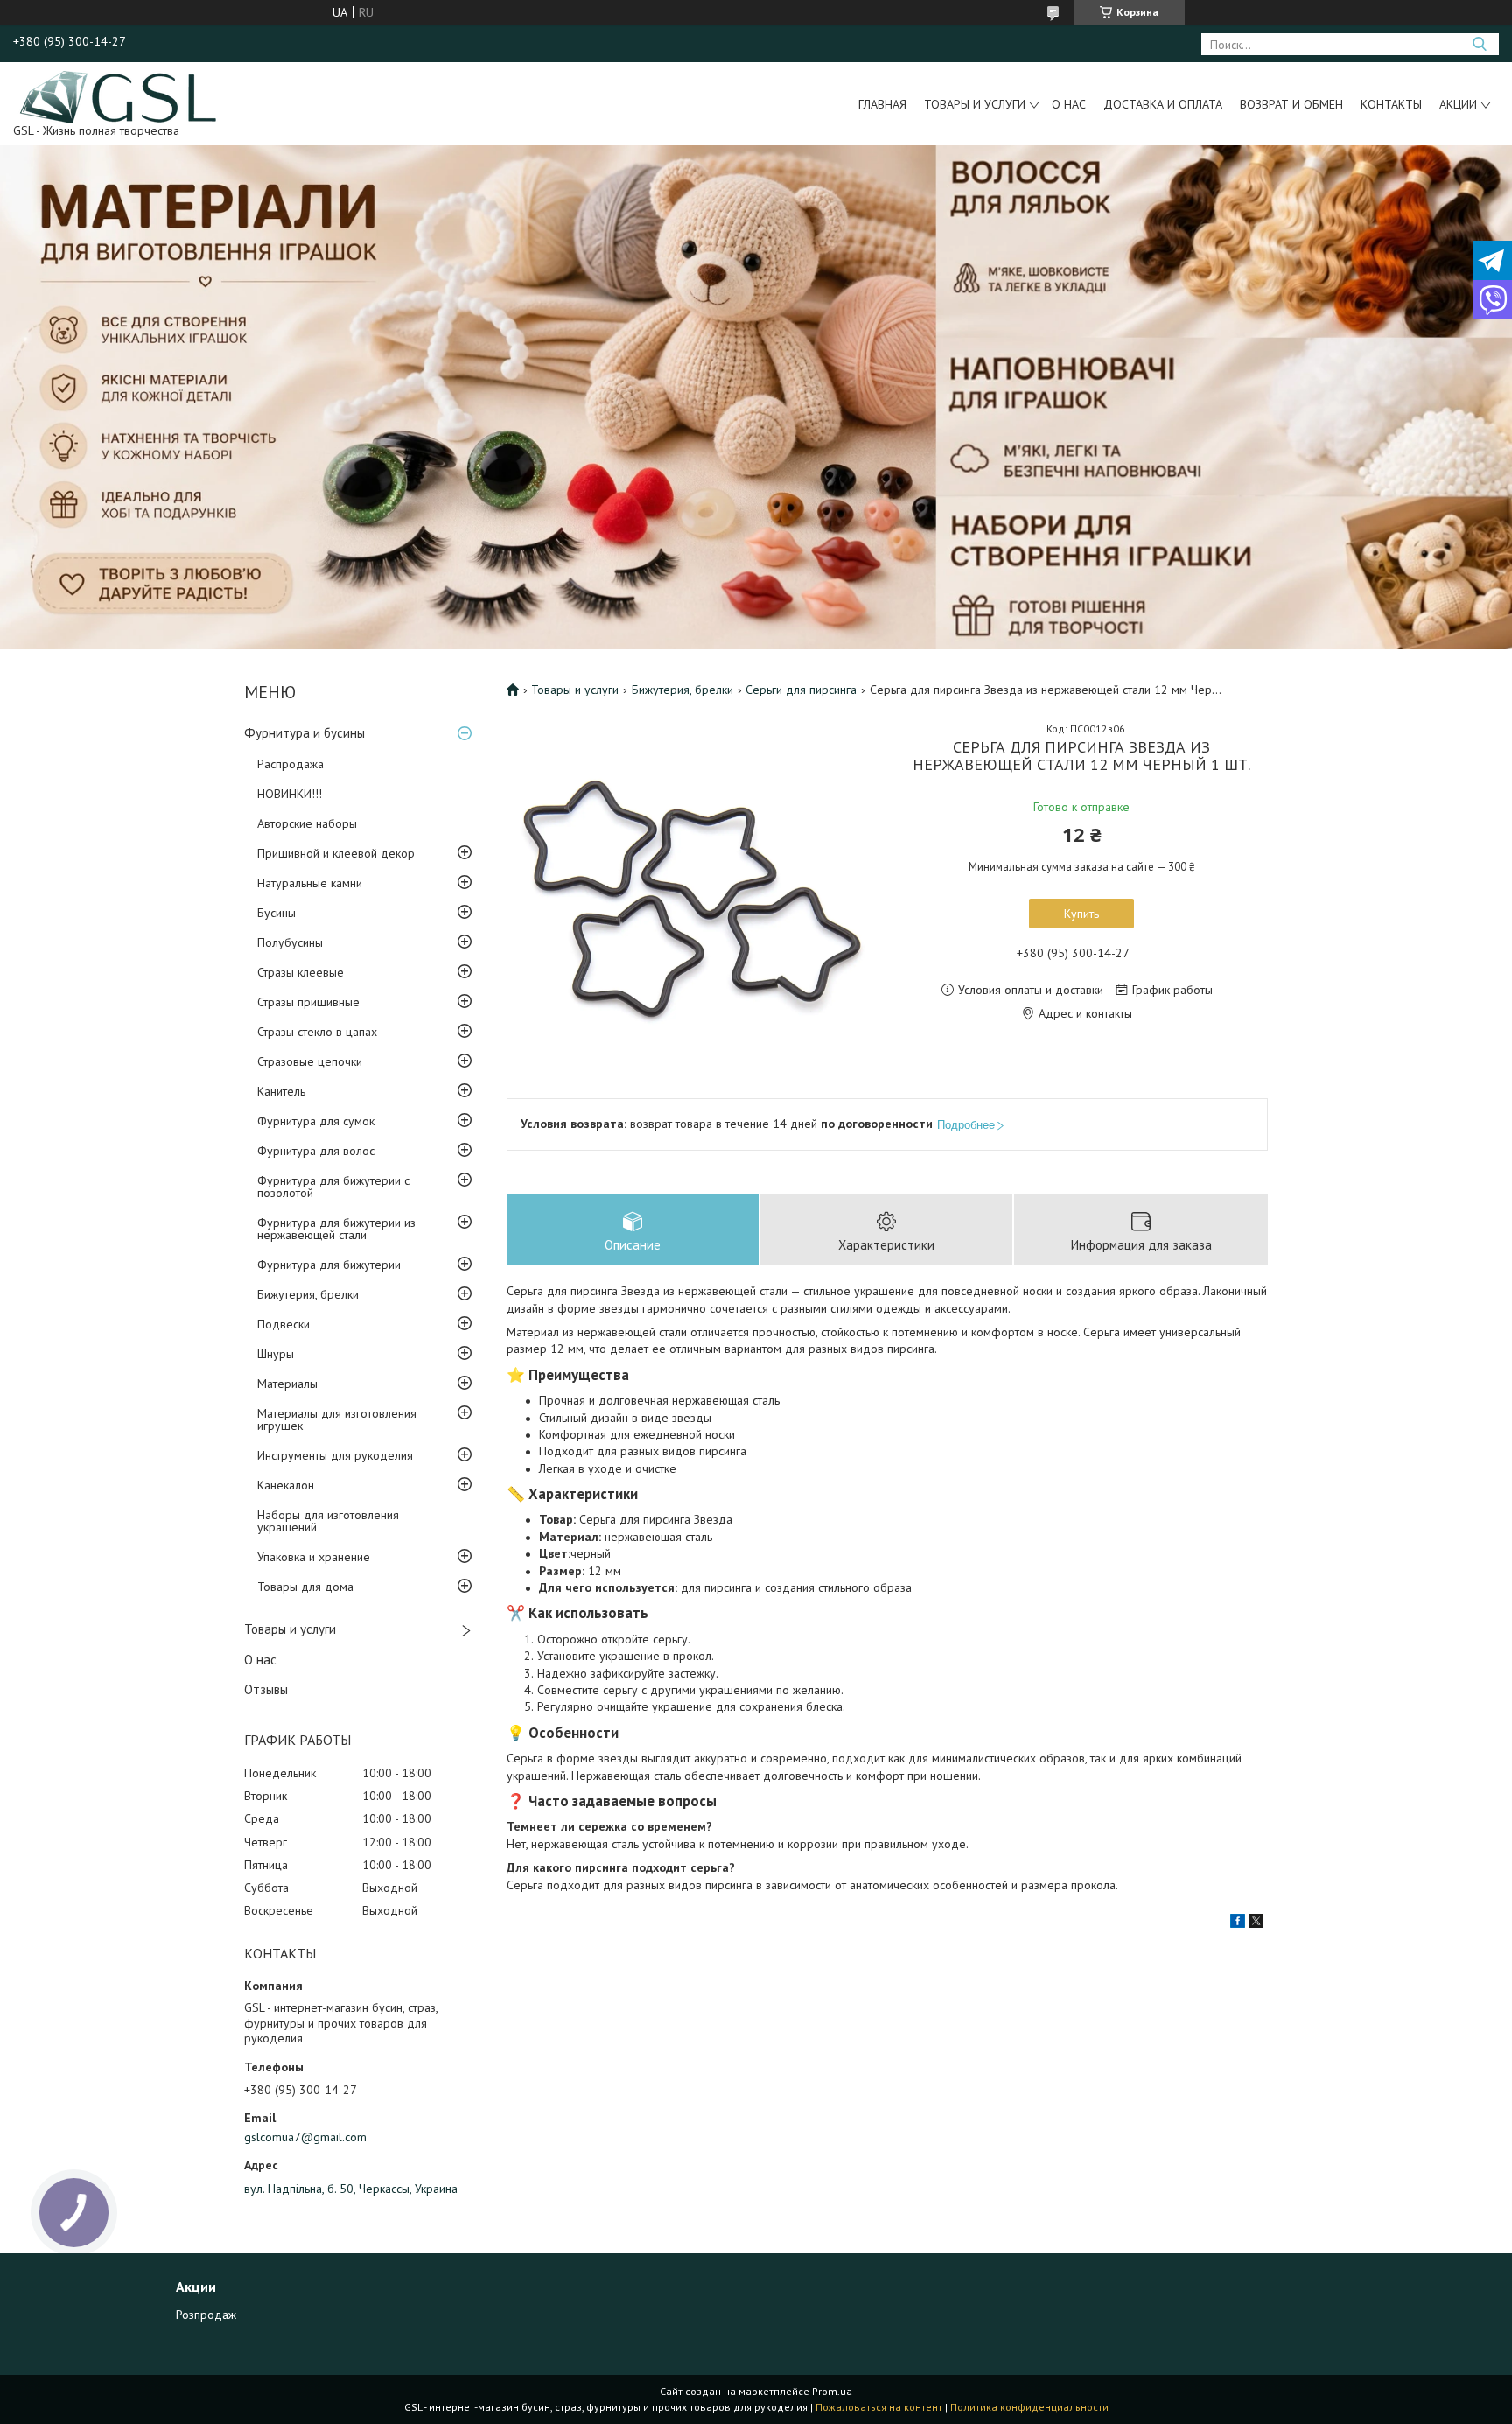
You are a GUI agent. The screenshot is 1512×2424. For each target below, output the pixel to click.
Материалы (287, 1384)
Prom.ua (832, 2391)
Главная (882, 104)
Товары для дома (305, 1587)
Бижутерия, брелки (308, 1294)
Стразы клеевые (301, 972)
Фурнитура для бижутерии (329, 1265)
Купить (1081, 914)
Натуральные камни (310, 883)
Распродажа (290, 764)
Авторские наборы (307, 823)
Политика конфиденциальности (1029, 2407)
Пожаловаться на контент (879, 2407)
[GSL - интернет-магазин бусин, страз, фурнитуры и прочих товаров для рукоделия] (119, 95)
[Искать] (1479, 44)
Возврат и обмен (1291, 104)
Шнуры (276, 1354)
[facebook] (1238, 1923)
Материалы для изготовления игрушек (337, 1419)
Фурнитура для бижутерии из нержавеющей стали (336, 1229)
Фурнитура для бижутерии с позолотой (333, 1187)
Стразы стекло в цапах (317, 1032)
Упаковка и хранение (314, 1557)
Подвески (283, 1324)
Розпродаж (206, 2315)
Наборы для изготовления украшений (328, 1521)
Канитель (281, 1091)
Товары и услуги (975, 104)
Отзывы (266, 1689)
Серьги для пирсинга (801, 690)
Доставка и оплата (1163, 104)
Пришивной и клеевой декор (336, 853)
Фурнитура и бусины (304, 733)
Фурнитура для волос (316, 1151)
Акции (1458, 104)
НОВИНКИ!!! (290, 794)
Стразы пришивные (308, 1002)
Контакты (1391, 104)
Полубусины (290, 942)
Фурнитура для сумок (316, 1121)
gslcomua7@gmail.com (305, 2137)
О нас (1069, 104)
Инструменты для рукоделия (335, 1455)
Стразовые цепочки (310, 1061)
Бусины (276, 913)
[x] (1256, 1923)
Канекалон (286, 1485)
